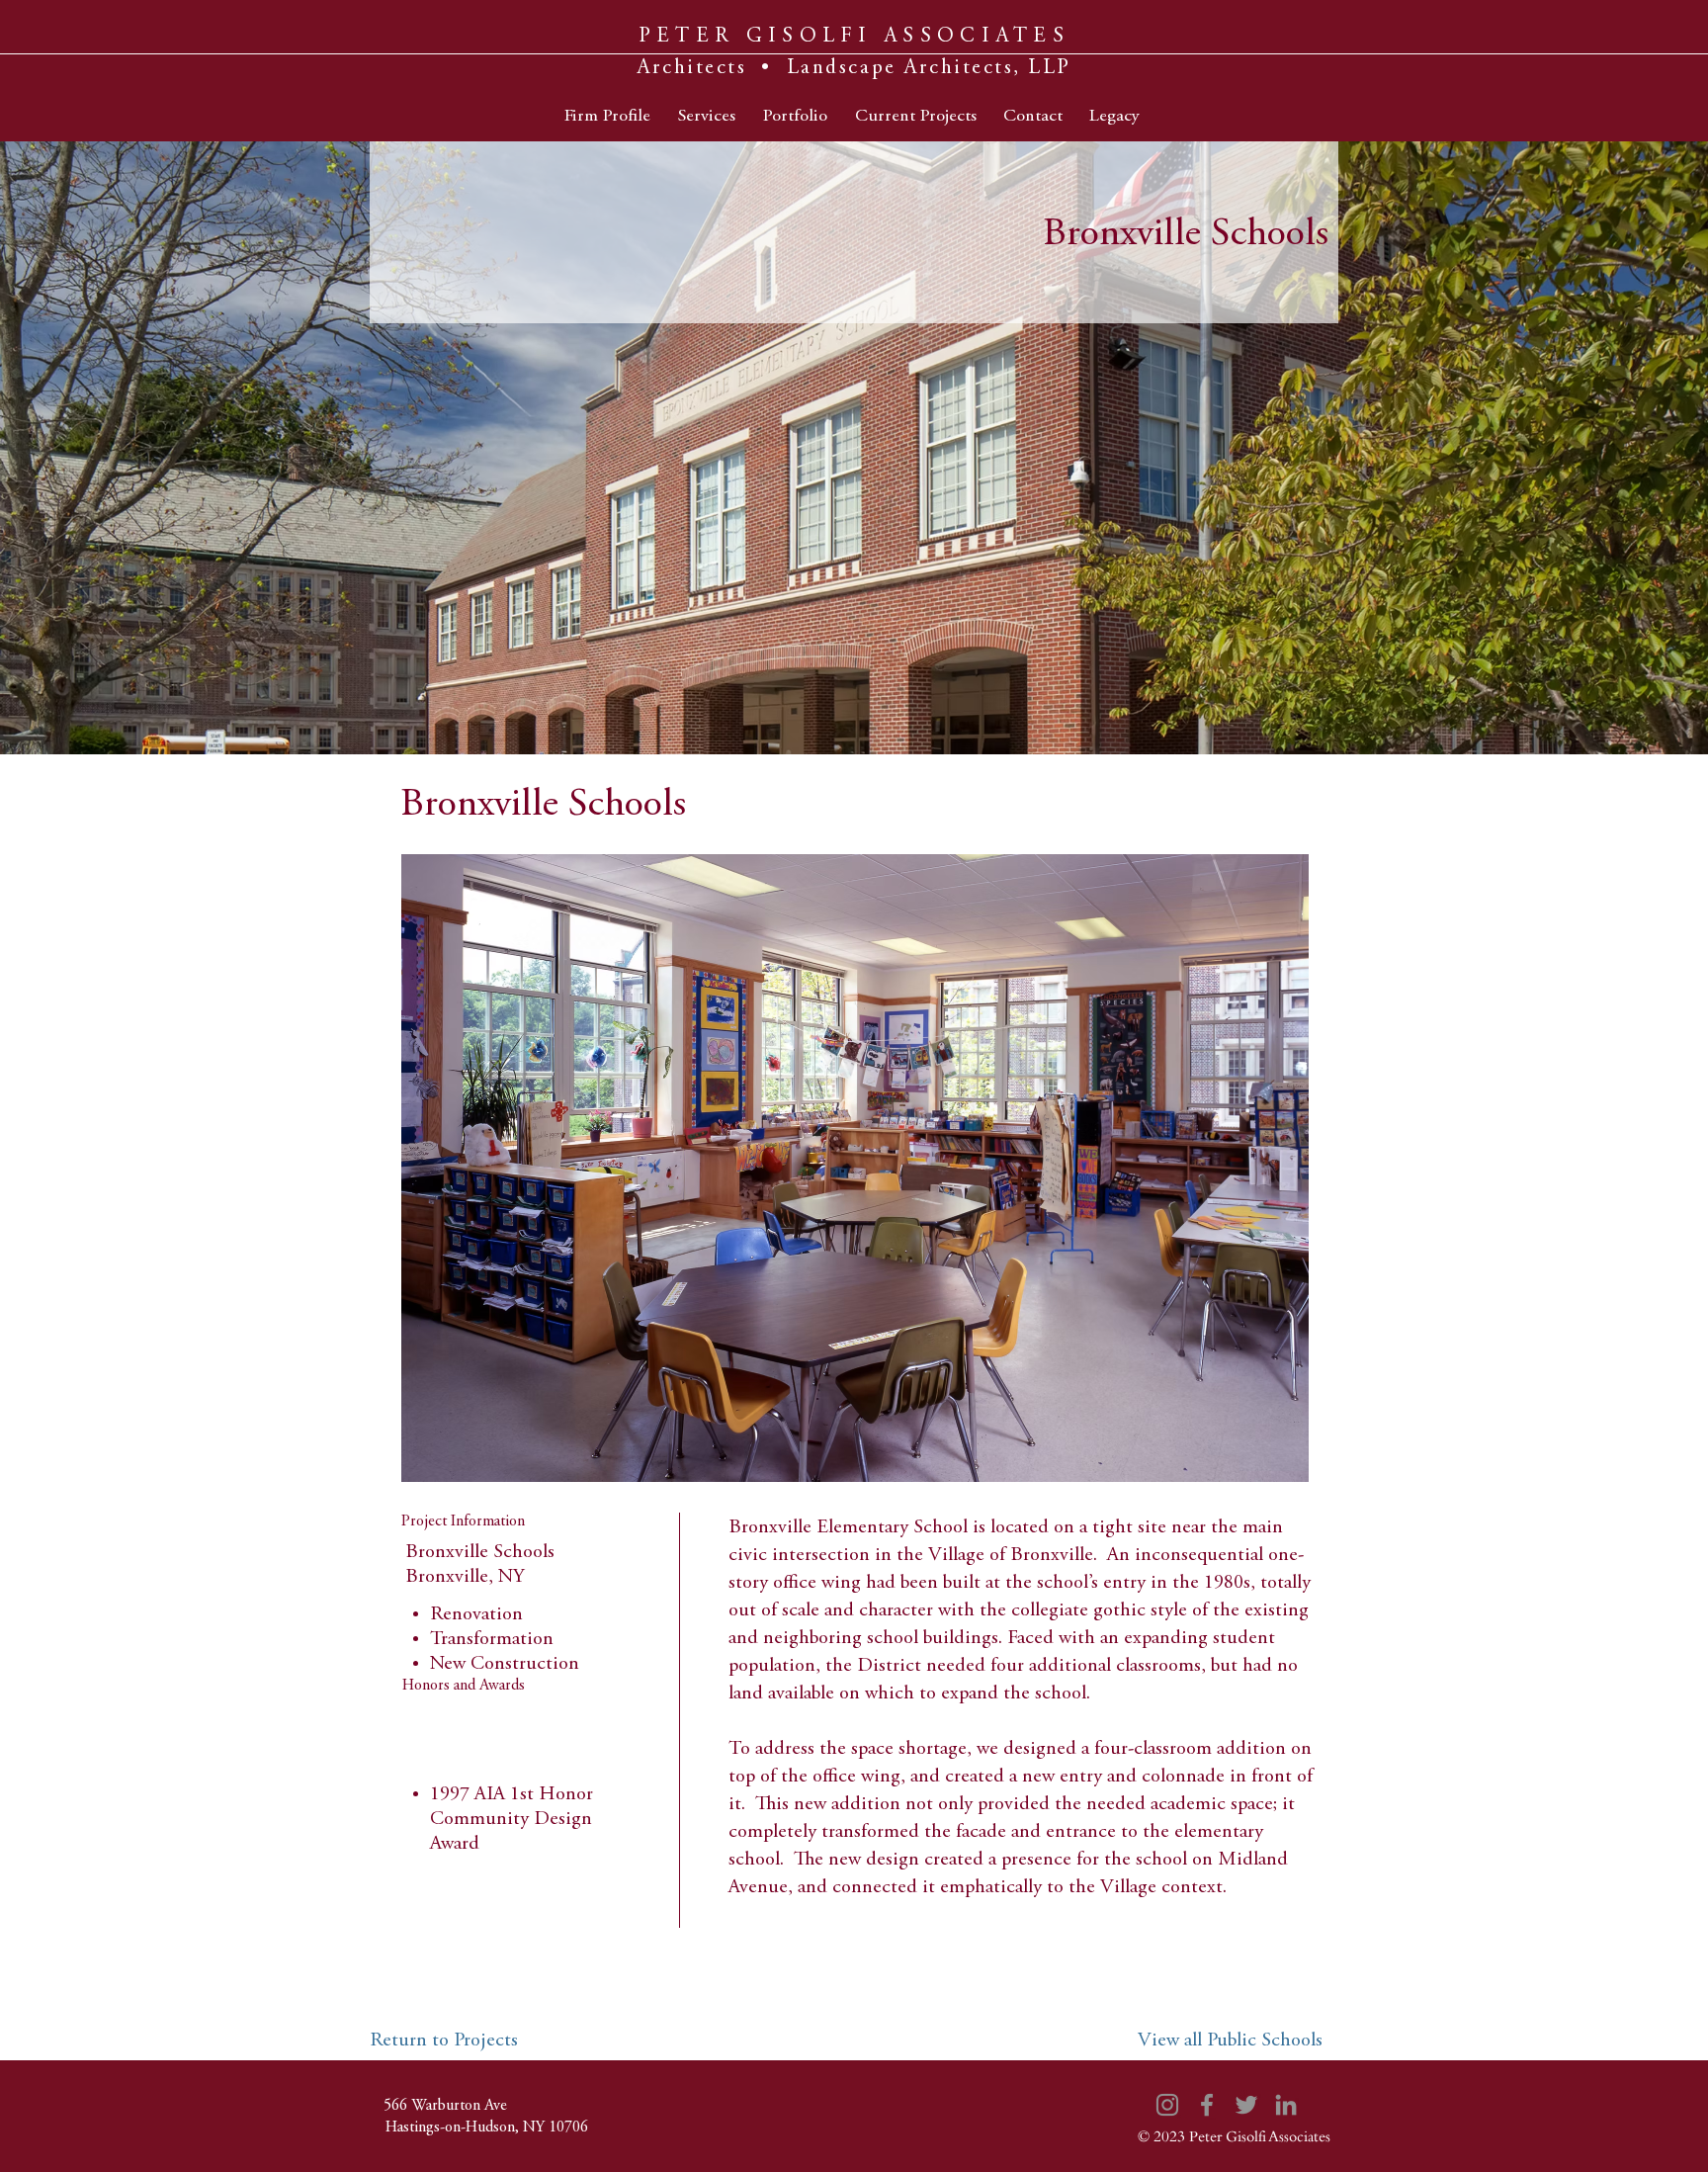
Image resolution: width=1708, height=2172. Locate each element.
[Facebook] (1207, 2105)
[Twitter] (1246, 2105)
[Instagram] (1167, 2105)
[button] (855, 1168)
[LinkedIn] (1286, 2105)
